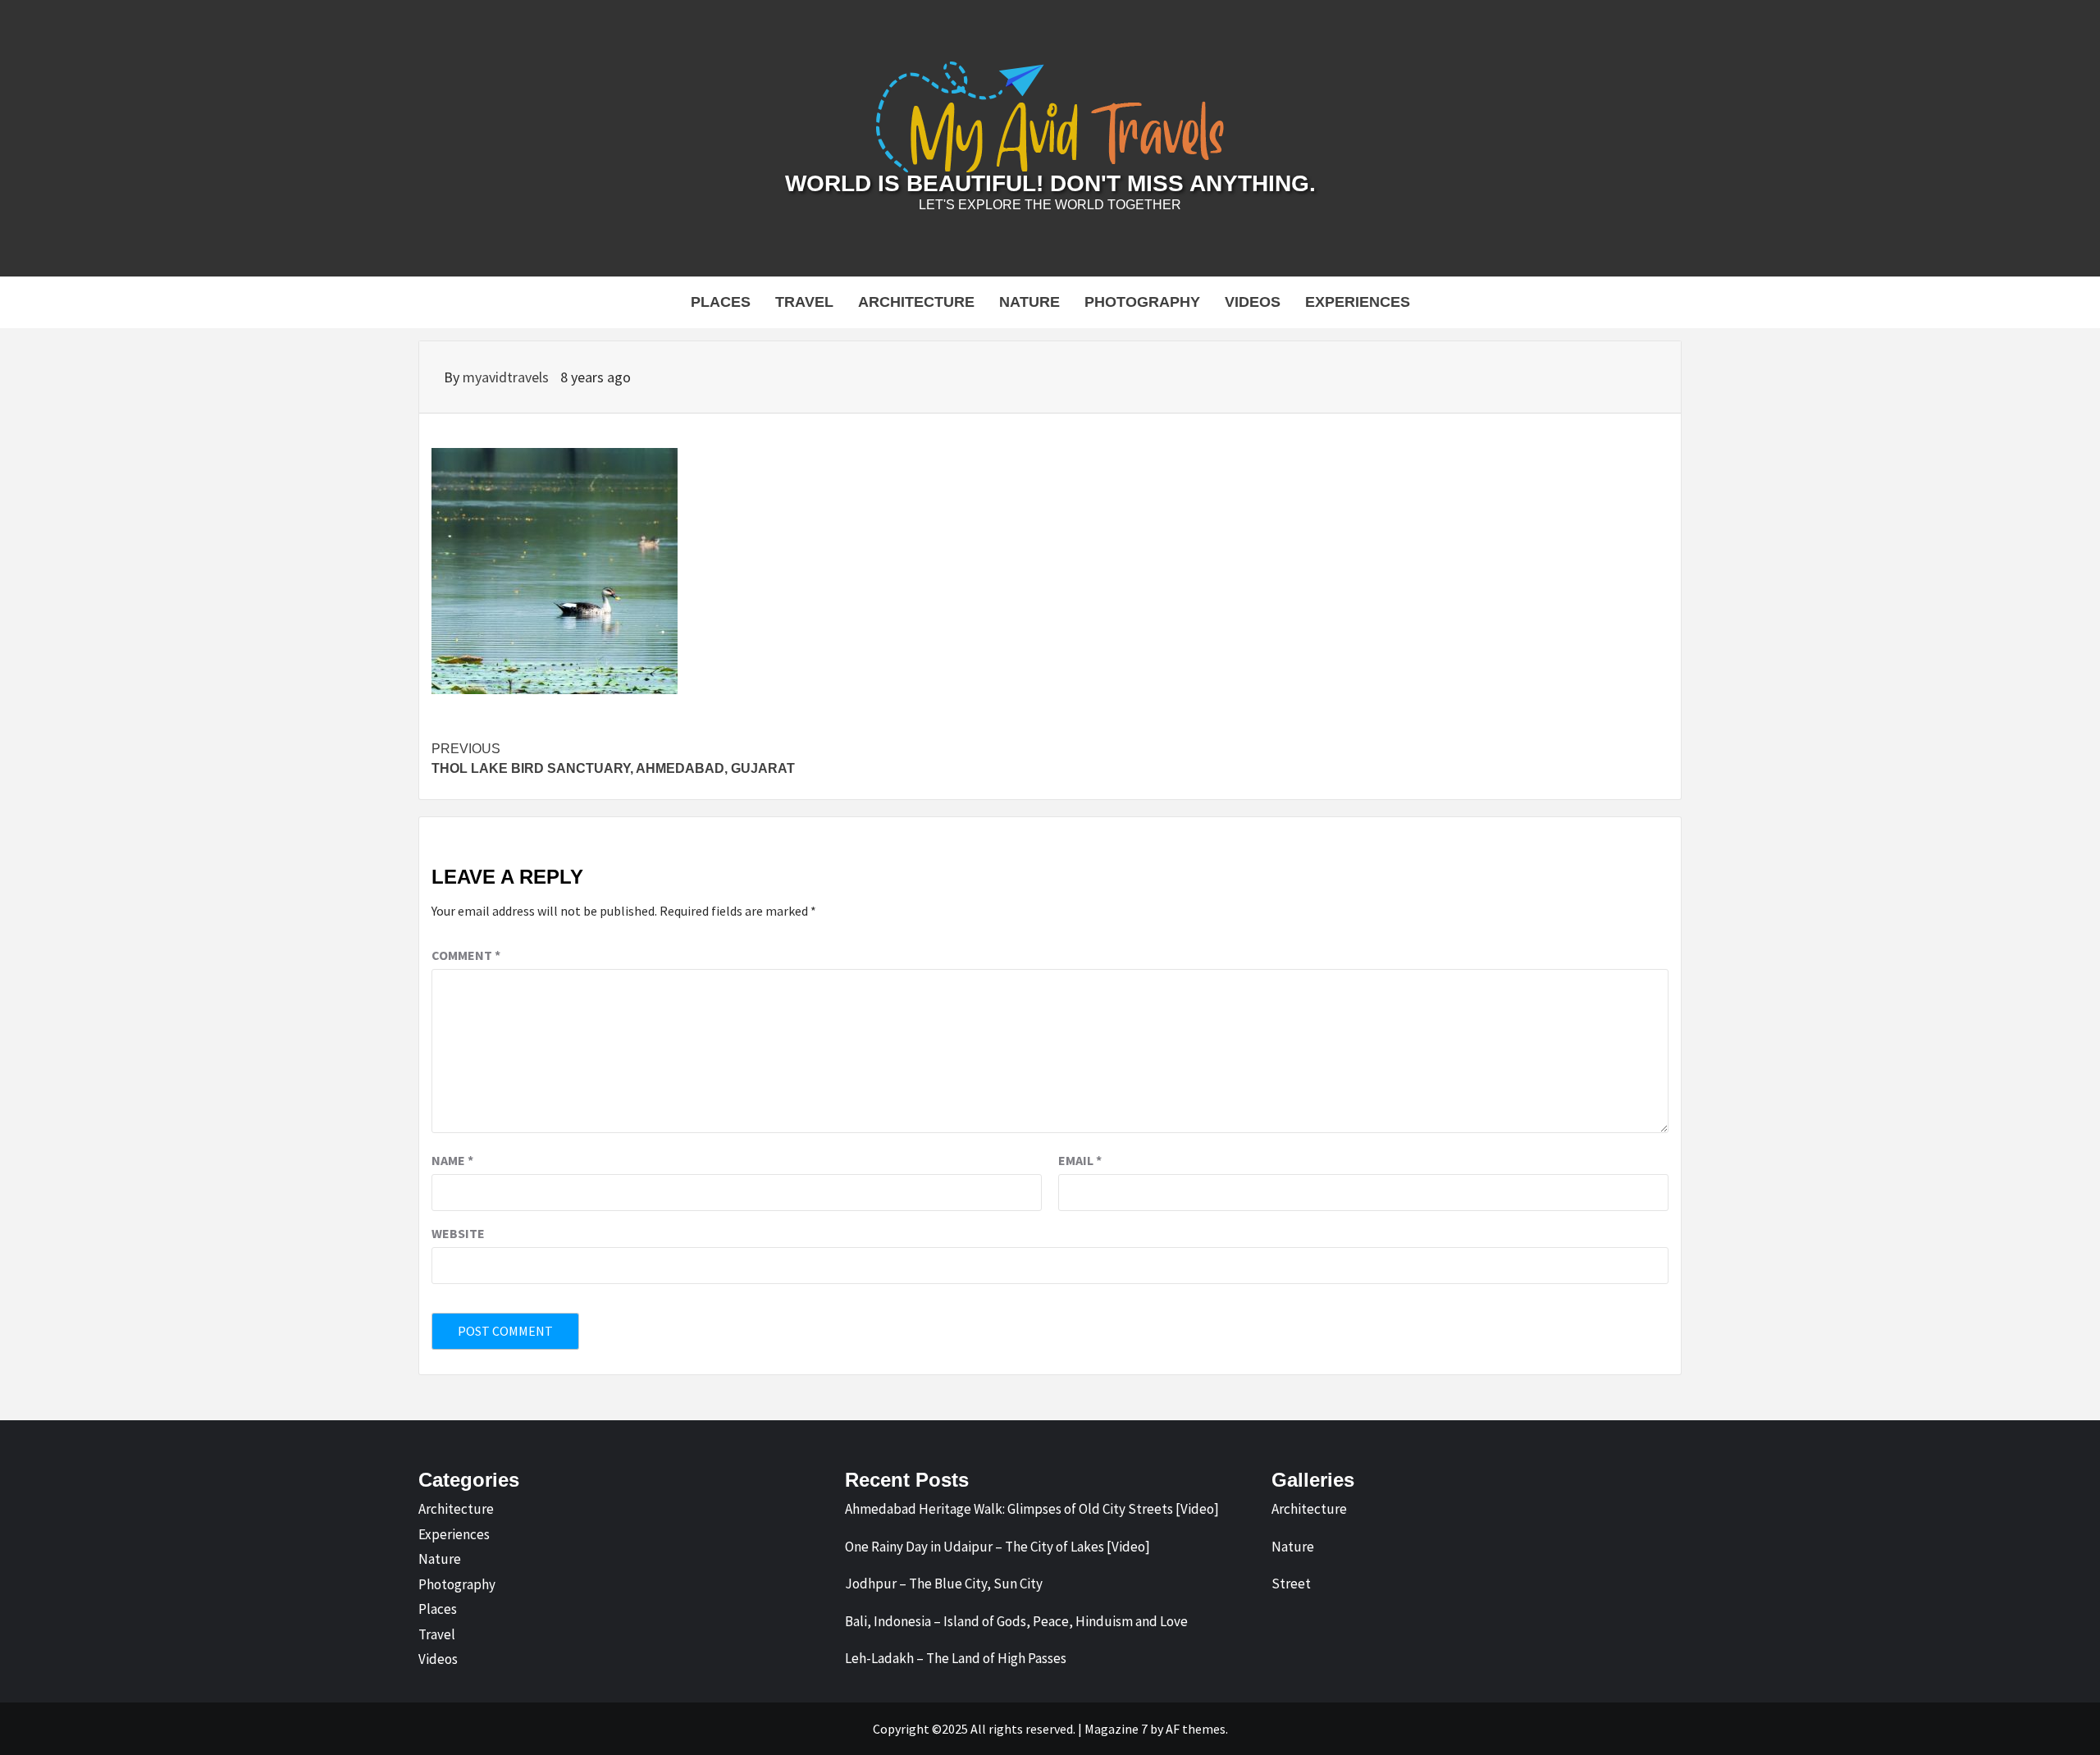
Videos (1253, 302)
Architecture (916, 302)
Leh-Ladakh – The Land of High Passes (956, 1658)
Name (452, 1160)
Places (721, 302)
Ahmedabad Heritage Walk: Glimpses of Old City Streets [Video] (1032, 1509)
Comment (466, 955)
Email (1080, 1160)
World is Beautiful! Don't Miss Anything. (1050, 183)
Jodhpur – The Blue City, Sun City (944, 1584)
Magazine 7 (1116, 1729)
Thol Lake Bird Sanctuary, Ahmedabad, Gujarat (613, 759)
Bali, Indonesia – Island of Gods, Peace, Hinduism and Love (1016, 1621)
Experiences (1358, 302)
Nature (1029, 302)
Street (1291, 1584)
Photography (1142, 302)
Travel (804, 302)
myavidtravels (507, 377)
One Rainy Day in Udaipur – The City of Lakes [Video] (997, 1547)
